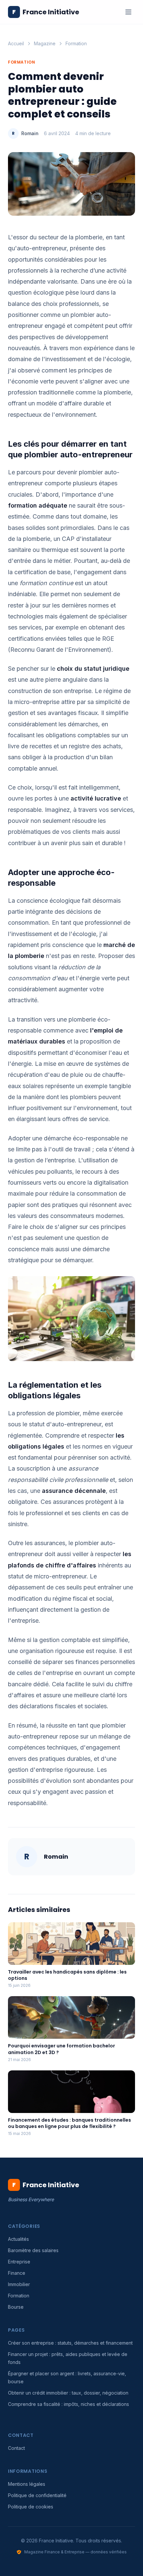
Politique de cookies (31, 2507)
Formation (76, 43)
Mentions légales (27, 2484)
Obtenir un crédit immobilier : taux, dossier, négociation (68, 2393)
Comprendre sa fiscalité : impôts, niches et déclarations (69, 2404)
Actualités (18, 2239)
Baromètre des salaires (33, 2250)
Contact (16, 2448)
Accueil (16, 43)
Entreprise (19, 2262)
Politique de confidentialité (37, 2495)
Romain (30, 133)
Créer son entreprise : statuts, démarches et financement (70, 2343)
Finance (17, 2273)
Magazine (45, 43)
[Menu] (128, 12)
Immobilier (19, 2284)
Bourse (16, 2307)
